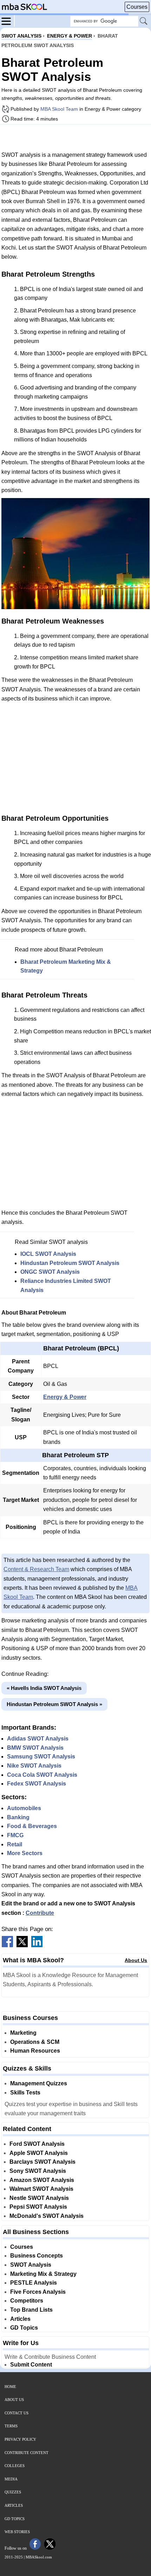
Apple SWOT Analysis (39, 2153)
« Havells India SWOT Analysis (44, 1688)
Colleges (15, 2466)
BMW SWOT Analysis (35, 1748)
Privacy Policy (20, 2439)
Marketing (23, 2033)
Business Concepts (37, 2256)
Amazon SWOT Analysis (42, 2180)
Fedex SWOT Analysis (37, 1784)
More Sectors (25, 1853)
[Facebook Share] (7, 1945)
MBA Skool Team (59, 109)
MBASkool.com (39, 2557)
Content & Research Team (36, 1569)
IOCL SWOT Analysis (48, 1254)
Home (10, 2387)
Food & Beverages (32, 1826)
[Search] (144, 21)
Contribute (40, 1913)
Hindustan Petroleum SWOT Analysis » (54, 1704)
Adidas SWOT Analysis (38, 1739)
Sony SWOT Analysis (38, 2171)
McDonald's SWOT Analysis (47, 2216)
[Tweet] (22, 1945)
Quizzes (13, 2492)
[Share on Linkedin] (37, 1945)
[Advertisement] (75, 137)
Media (11, 2479)
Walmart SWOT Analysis (41, 2189)
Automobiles (24, 1808)
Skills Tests (25, 2093)
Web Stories (17, 2532)
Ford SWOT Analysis (37, 2144)
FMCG (15, 1835)
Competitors (27, 2301)
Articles (20, 2319)
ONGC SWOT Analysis (50, 1272)
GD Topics (24, 2328)
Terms (11, 2426)
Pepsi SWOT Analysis (38, 2207)
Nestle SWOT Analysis (39, 2198)
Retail (15, 1844)
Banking (18, 1817)
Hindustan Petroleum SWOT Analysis (70, 1263)
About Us (136, 1960)
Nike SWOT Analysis (34, 1766)
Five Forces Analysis (38, 2292)
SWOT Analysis (31, 2265)
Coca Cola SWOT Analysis (42, 1775)
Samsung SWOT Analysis (41, 1757)
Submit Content (31, 2365)
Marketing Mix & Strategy (43, 2274)
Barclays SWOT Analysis (42, 2162)
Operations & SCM (35, 2042)
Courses (137, 7)
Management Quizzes (39, 2083)
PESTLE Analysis (34, 2283)
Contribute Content (27, 2453)
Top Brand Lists (31, 2310)
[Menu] (8, 21)
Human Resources (35, 2051)
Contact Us (17, 2413)
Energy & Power (65, 1397)
